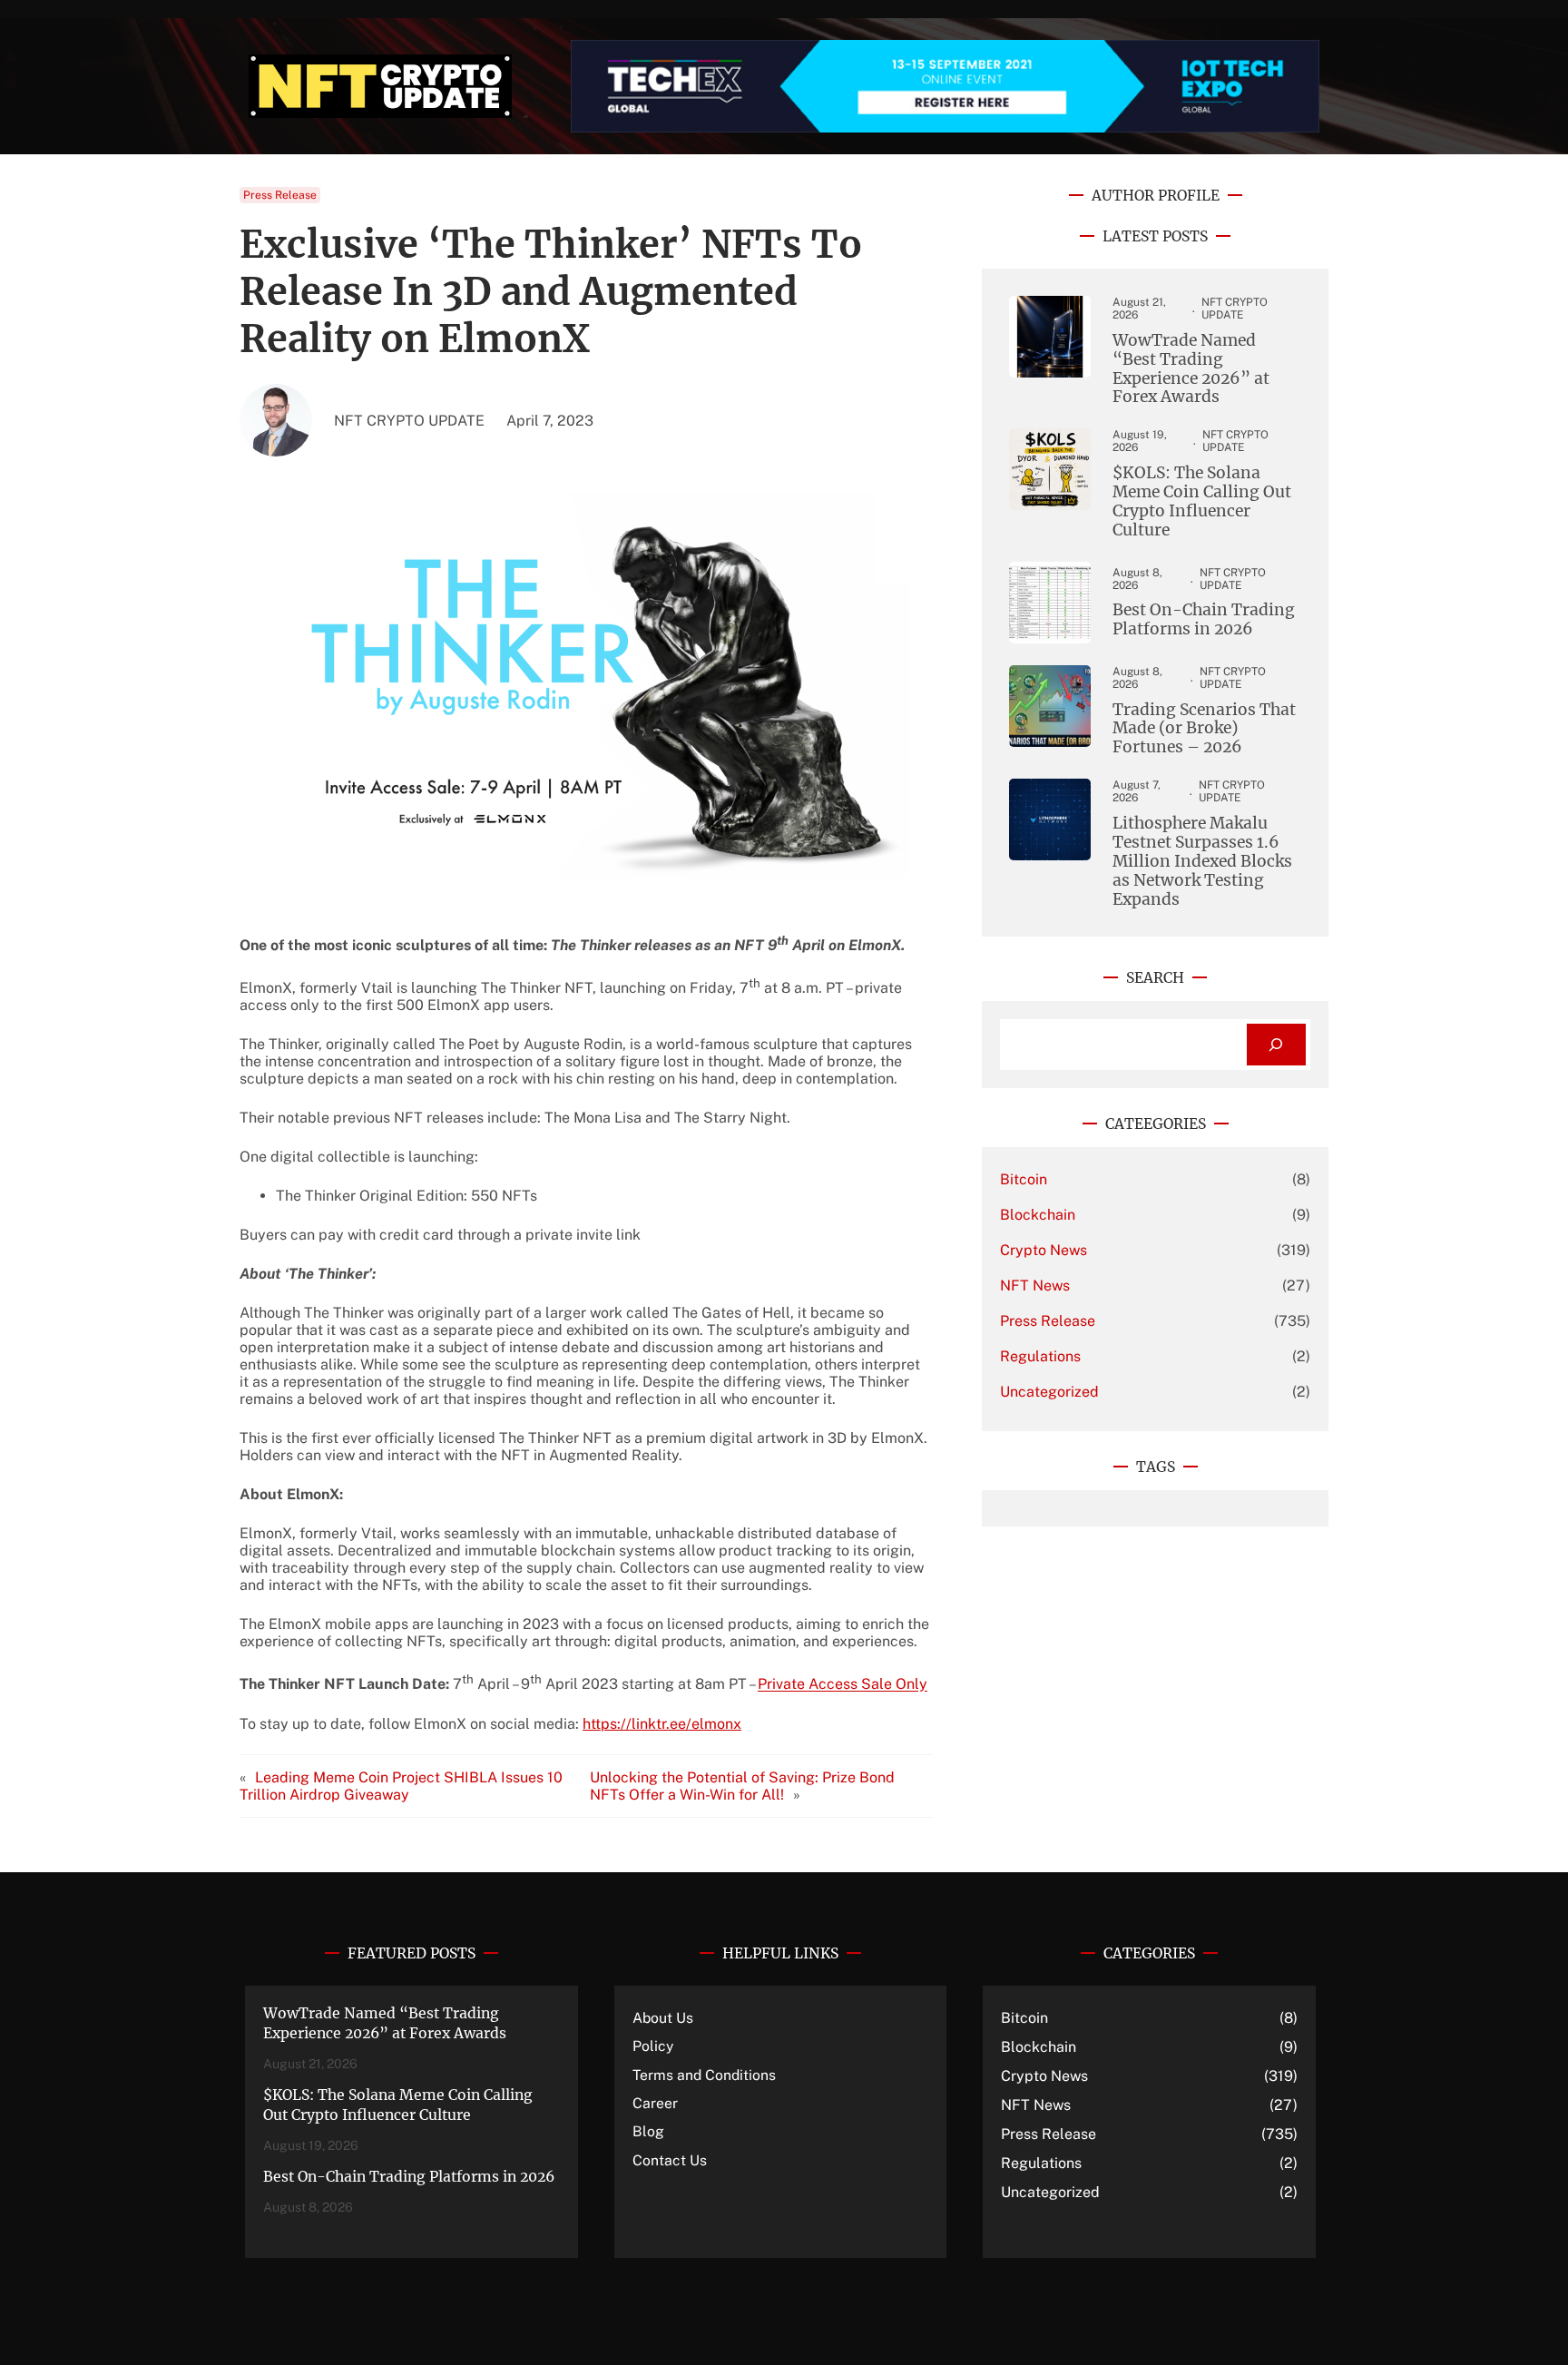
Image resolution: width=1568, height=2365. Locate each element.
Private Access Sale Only (843, 1685)
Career (655, 2103)
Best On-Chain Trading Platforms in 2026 (1204, 620)
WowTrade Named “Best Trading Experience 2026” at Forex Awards (1191, 369)
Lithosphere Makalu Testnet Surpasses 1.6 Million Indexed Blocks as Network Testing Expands (1202, 862)
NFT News (1035, 1286)
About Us (663, 2018)
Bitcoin (1024, 1179)
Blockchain (1038, 1215)
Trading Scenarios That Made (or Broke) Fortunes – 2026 (1204, 729)
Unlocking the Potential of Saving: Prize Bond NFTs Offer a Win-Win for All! (742, 1786)
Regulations (1040, 1356)
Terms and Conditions (704, 2075)
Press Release (280, 195)
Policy (653, 2046)
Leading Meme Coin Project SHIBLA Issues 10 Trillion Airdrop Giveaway (401, 1786)
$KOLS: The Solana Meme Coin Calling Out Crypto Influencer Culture (1202, 502)
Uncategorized (1049, 1392)
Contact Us (670, 2160)
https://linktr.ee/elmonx (662, 1724)
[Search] (1276, 1045)
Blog (648, 2131)
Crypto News (1044, 1250)
